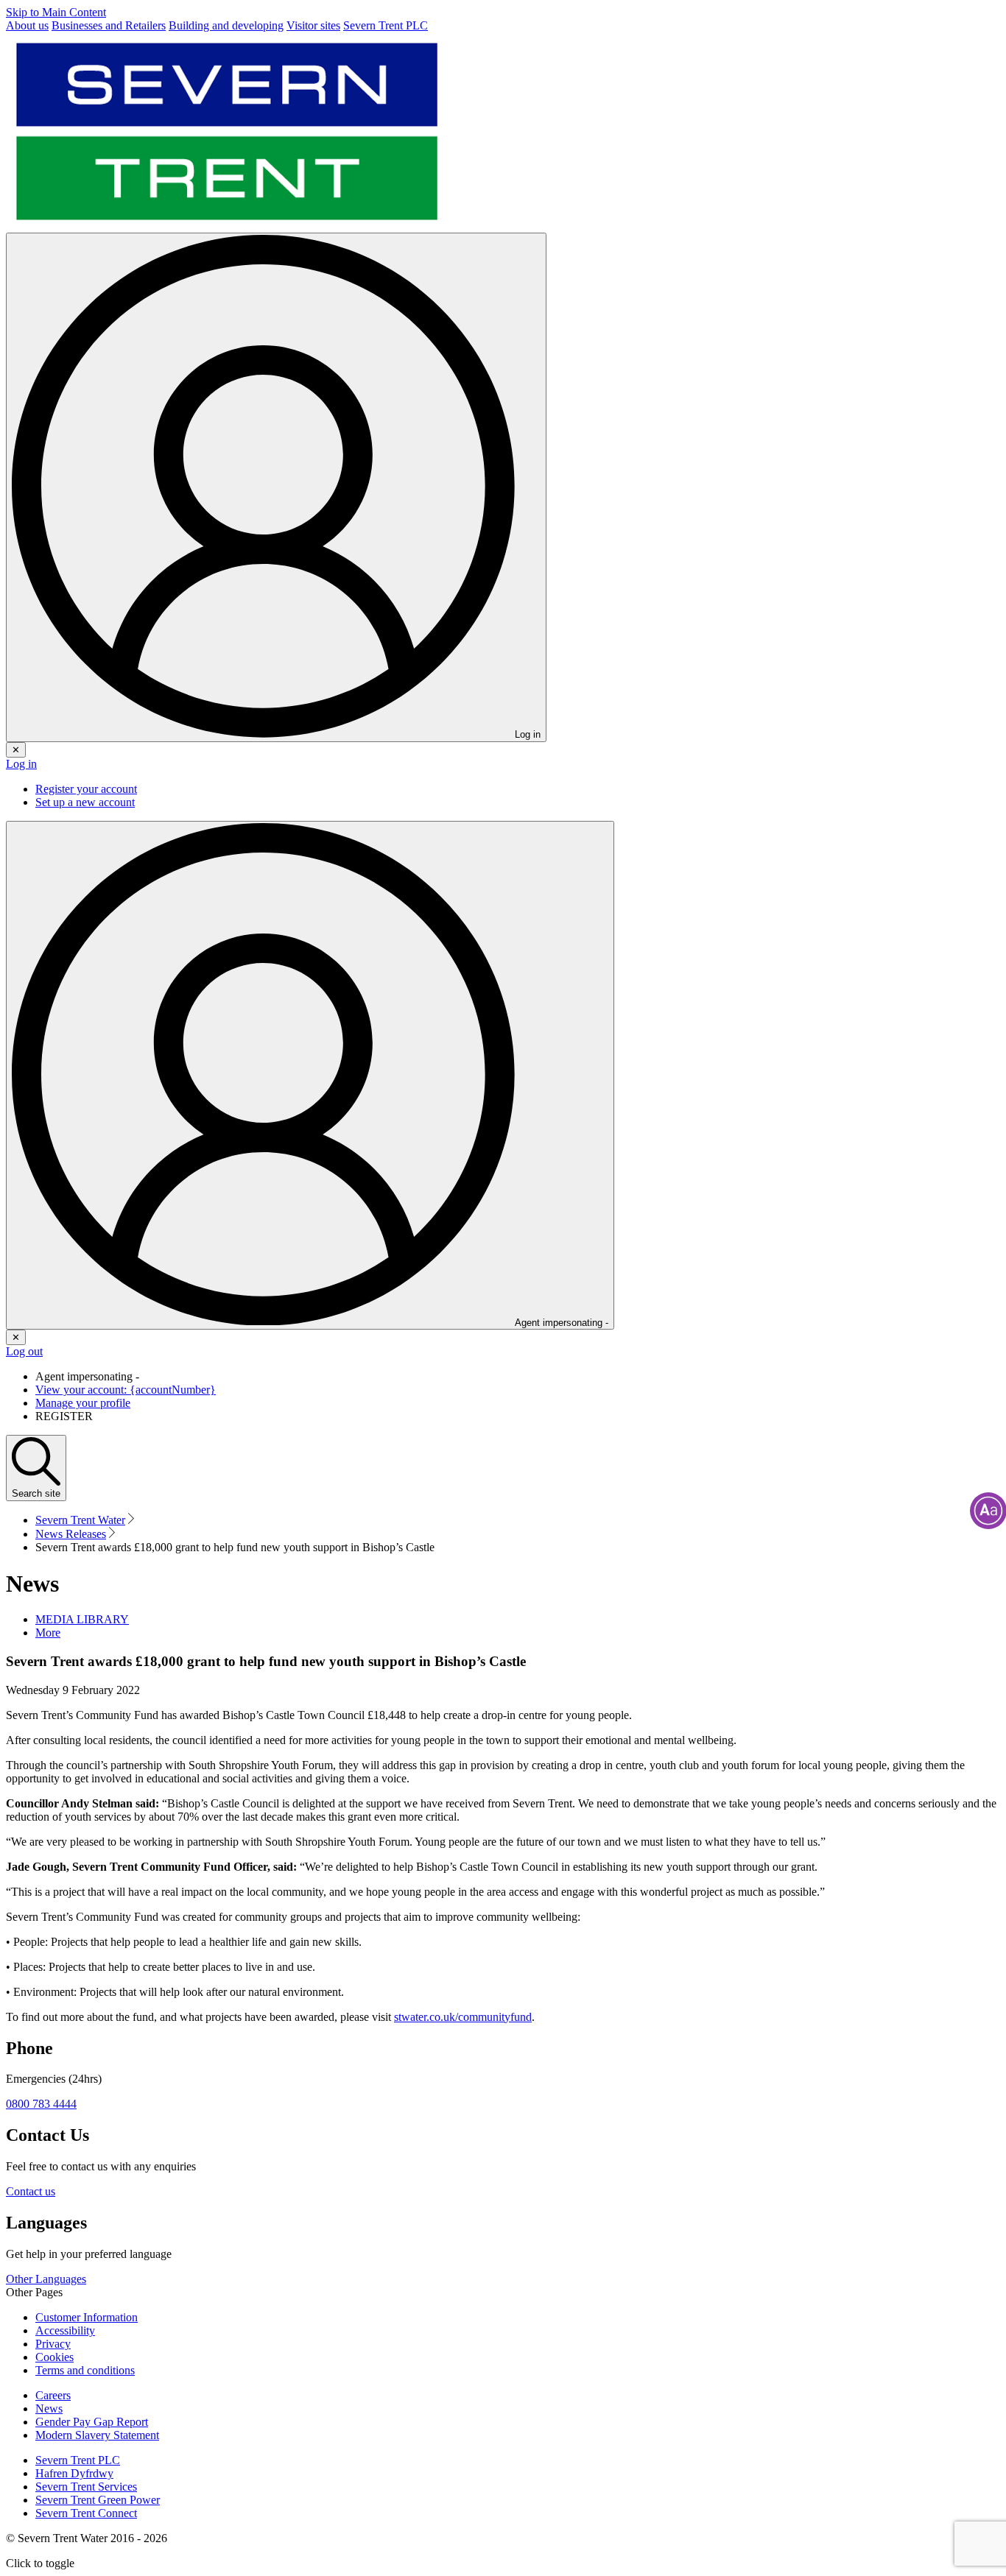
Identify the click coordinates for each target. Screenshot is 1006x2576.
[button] (48, 1633)
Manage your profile (83, 1403)
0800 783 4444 (41, 2104)
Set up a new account (85, 802)
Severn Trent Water (80, 1520)
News (49, 2409)
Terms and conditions (85, 2370)
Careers (53, 2395)
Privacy (53, 2344)
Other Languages (46, 2279)
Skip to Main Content (56, 12)
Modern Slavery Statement (97, 2435)
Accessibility (65, 2330)
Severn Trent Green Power (98, 2500)
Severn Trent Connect (86, 2513)
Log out (24, 1351)
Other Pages (34, 2292)
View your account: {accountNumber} (126, 1390)
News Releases (71, 1534)
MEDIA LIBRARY (82, 1619)
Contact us (31, 2191)
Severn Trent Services (86, 2487)
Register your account (86, 789)
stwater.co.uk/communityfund (463, 2017)
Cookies (54, 2357)
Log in (21, 764)
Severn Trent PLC (78, 2460)
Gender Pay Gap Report (92, 2422)
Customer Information (87, 2317)
